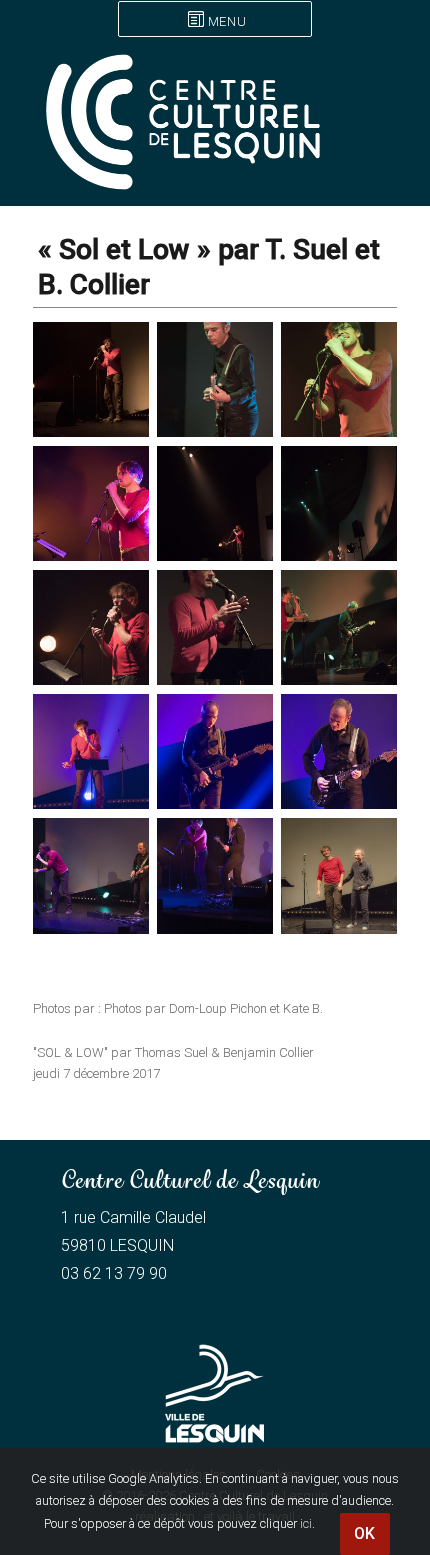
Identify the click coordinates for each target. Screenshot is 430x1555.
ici (306, 1523)
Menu (227, 21)
